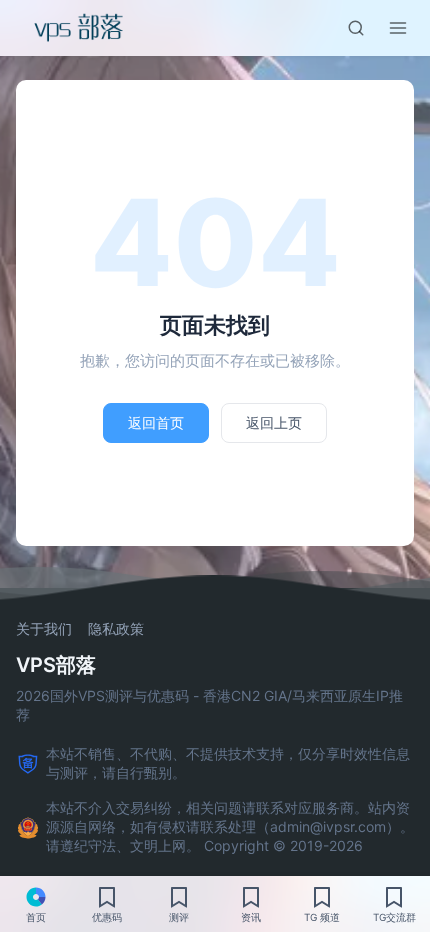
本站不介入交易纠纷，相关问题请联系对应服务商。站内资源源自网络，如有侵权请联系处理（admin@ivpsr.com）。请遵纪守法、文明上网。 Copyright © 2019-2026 (230, 826)
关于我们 (44, 629)
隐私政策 (116, 629)
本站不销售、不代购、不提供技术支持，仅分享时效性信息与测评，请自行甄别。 (228, 763)
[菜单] (398, 28)
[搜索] (356, 28)
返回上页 (274, 422)
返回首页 (156, 422)
